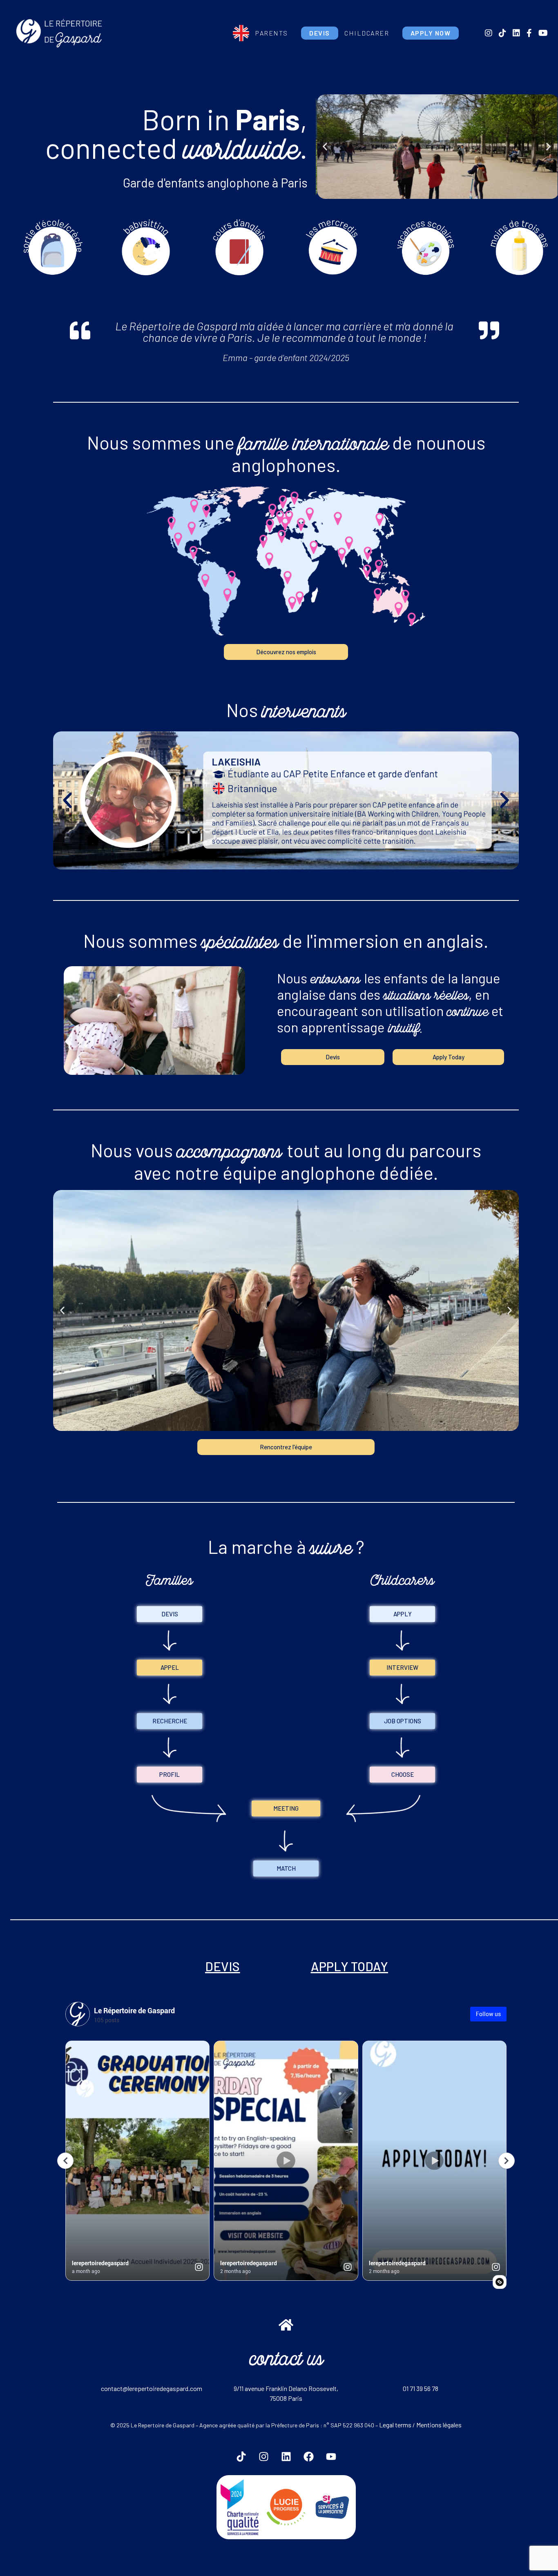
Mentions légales (439, 2425)
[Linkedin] (286, 2457)
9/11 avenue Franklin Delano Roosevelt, (286, 2388)
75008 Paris (286, 2398)
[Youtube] (331, 2457)
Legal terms (395, 2425)
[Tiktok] (241, 2457)
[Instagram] (263, 2457)
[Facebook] (308, 2457)
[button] (325, 147)
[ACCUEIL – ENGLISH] (241, 33)
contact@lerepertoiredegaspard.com (152, 2388)
